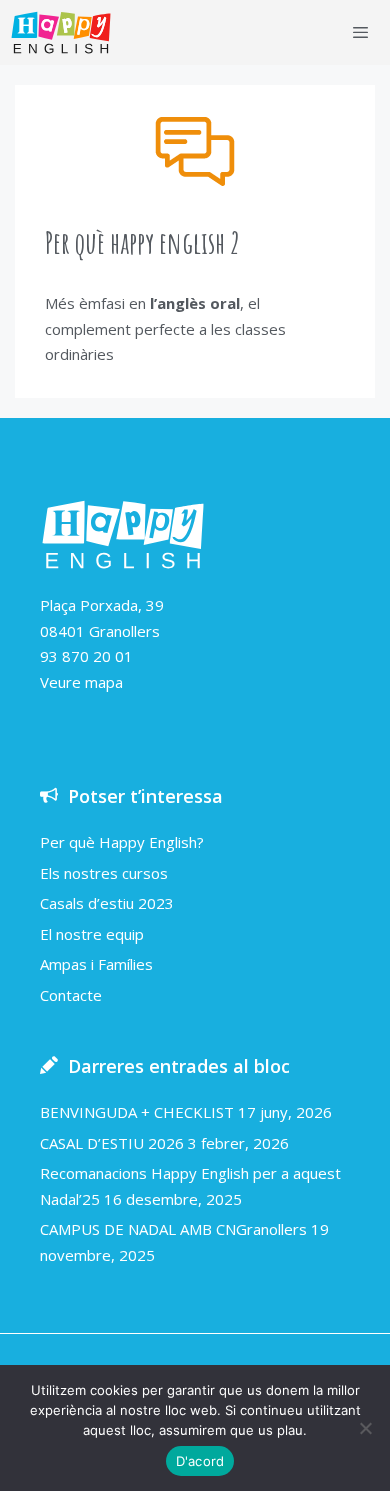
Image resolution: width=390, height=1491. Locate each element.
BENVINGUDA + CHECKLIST (137, 1112)
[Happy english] (61, 32)
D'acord (200, 1461)
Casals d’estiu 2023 (107, 903)
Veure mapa (81, 682)
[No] (365, 1428)
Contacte (71, 995)
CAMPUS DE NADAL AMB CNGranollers (173, 1229)
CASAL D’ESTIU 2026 (112, 1143)
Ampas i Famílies (96, 964)
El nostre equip (92, 934)
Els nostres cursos (104, 873)
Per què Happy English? (122, 842)
